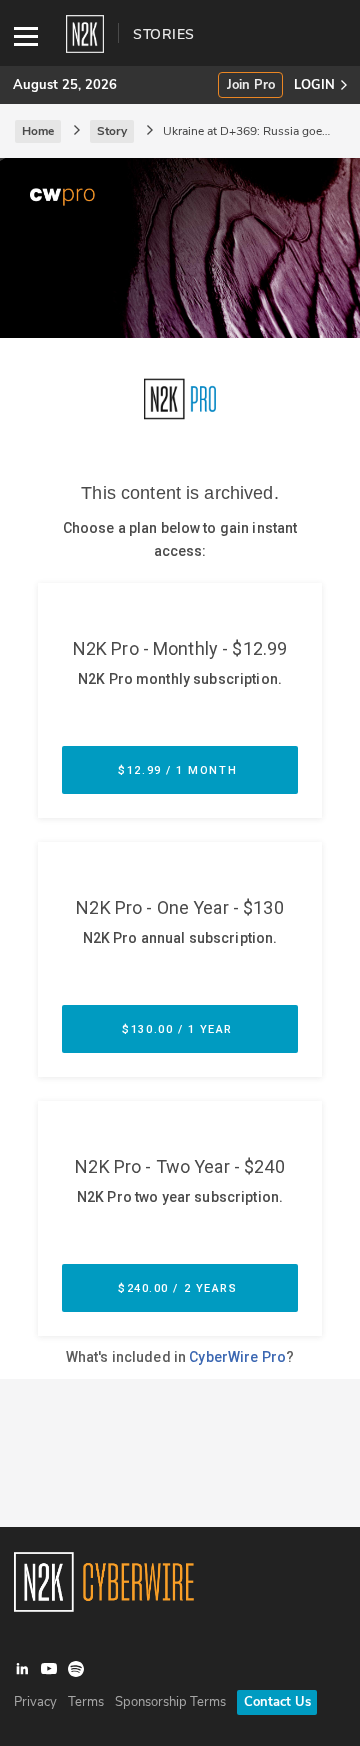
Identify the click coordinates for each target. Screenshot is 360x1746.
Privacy (35, 1702)
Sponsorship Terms (170, 1702)
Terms (86, 1702)
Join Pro (251, 85)
